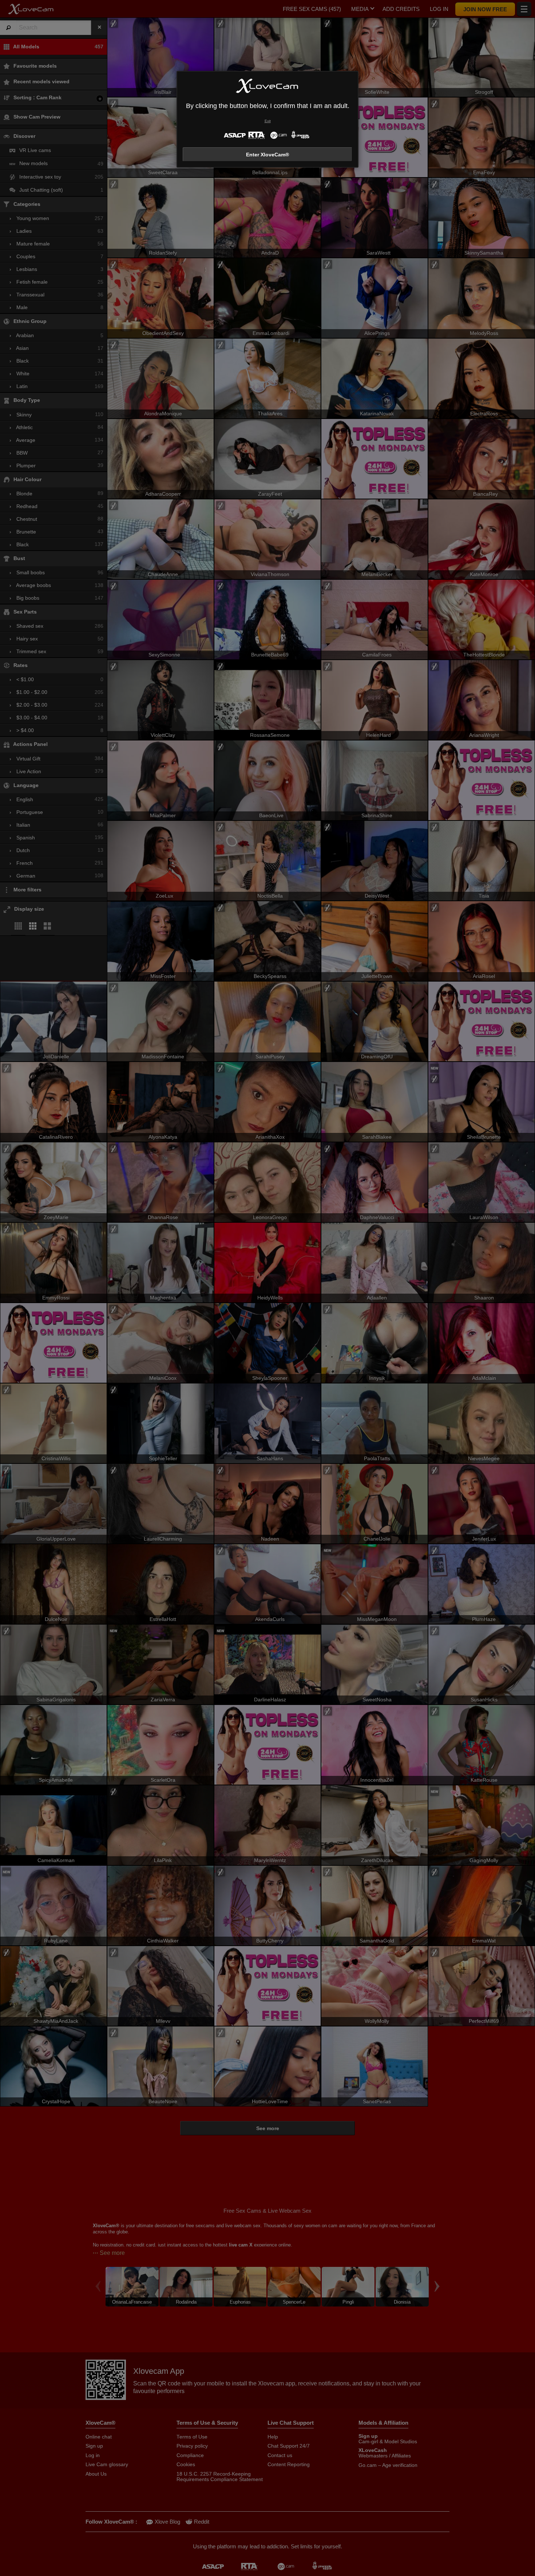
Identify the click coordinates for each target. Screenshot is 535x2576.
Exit (268, 121)
